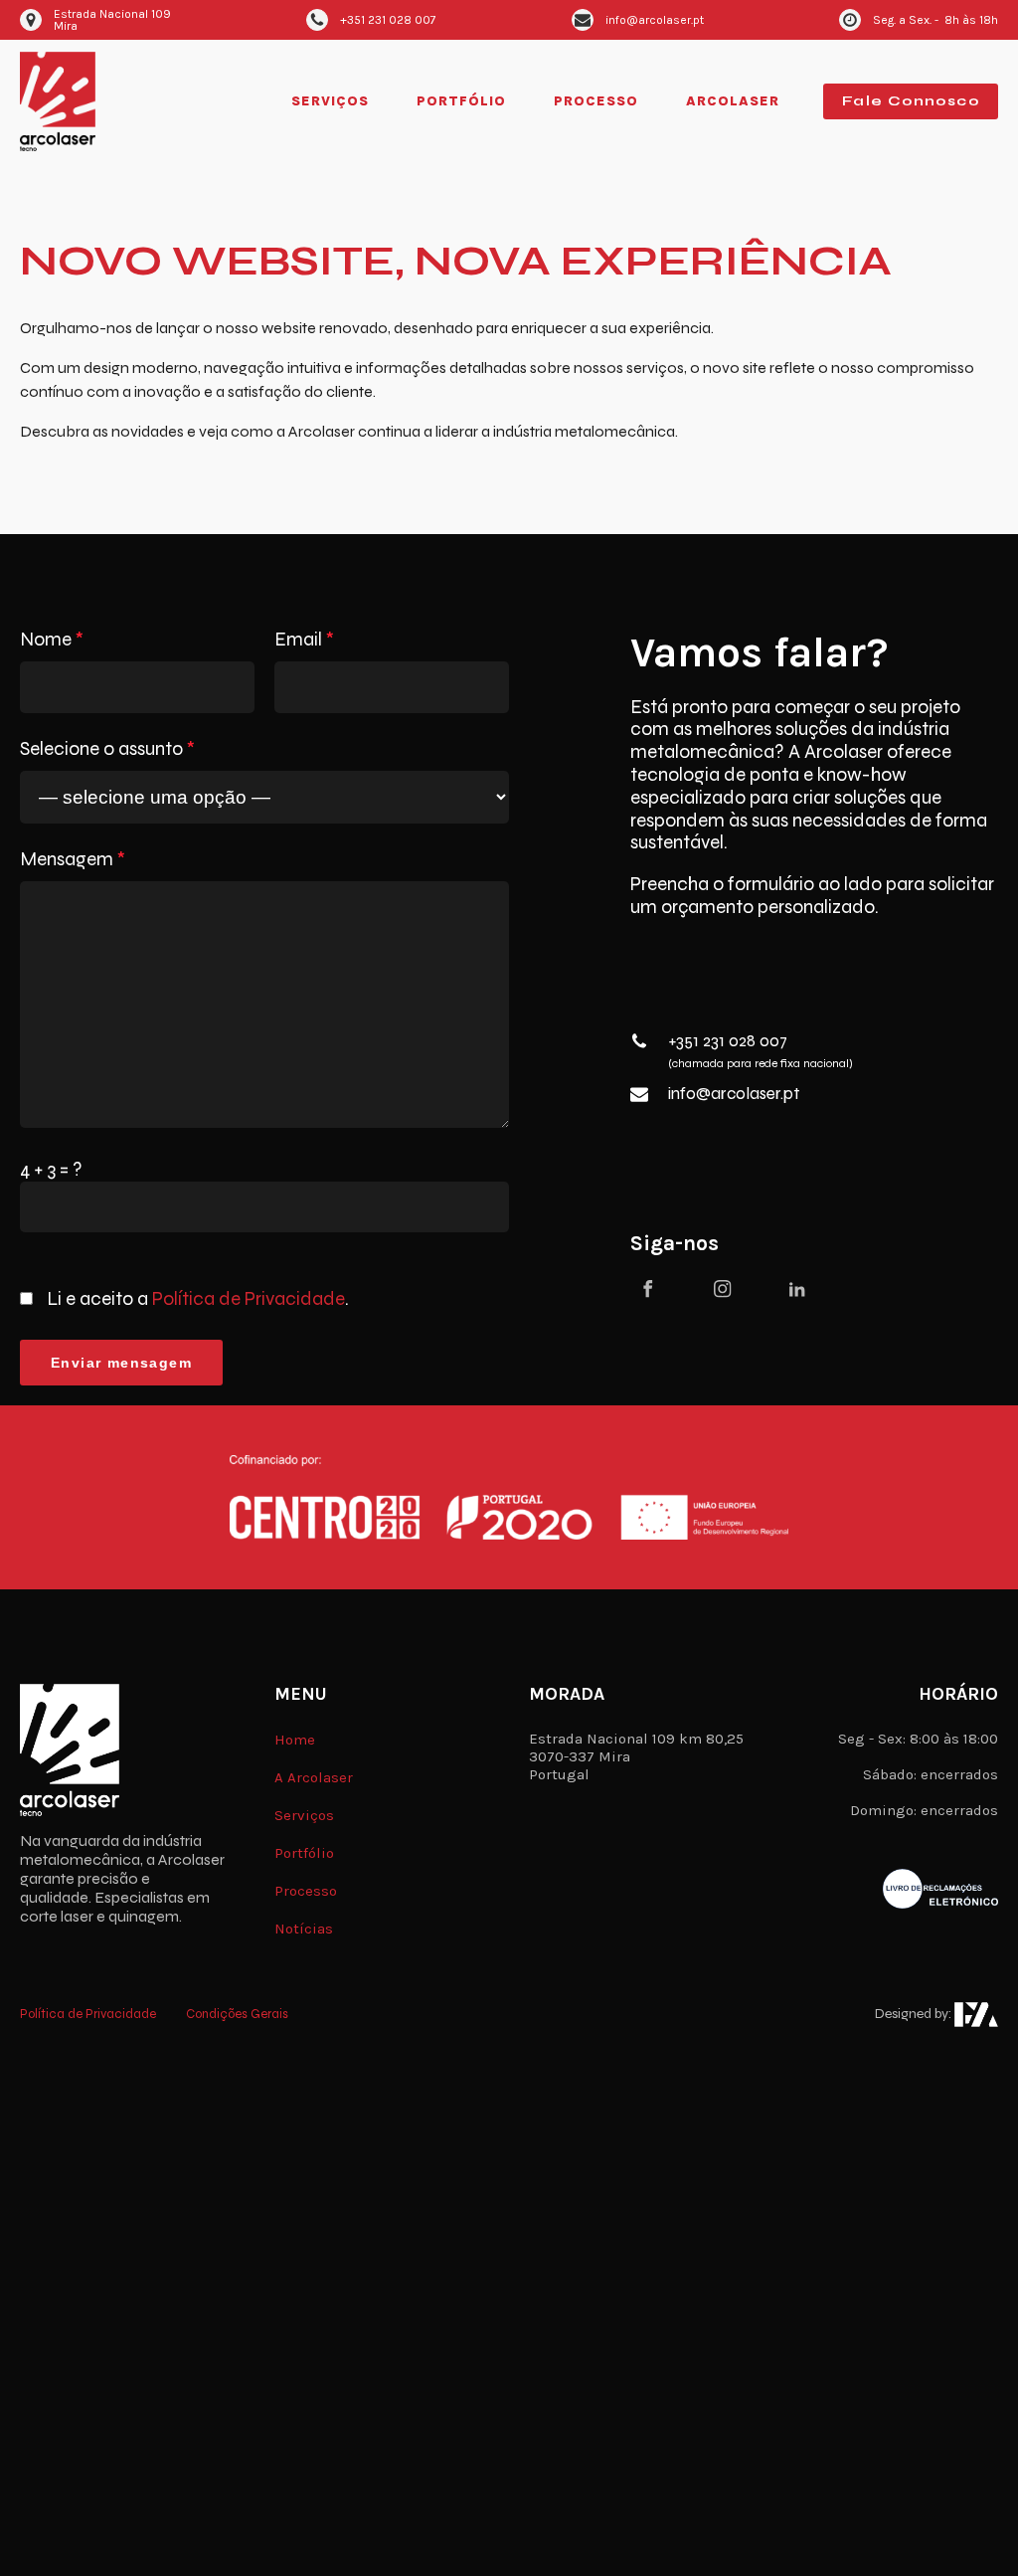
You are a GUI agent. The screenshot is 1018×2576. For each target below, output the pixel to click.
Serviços (330, 101)
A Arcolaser (314, 1777)
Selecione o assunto (107, 749)
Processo (596, 101)
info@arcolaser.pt (734, 1094)
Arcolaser (733, 101)
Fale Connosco (911, 101)
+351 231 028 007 (728, 1041)
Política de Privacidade (249, 1298)
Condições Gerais (237, 2015)
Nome (52, 640)
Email (304, 640)
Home (295, 1740)
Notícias (304, 1929)
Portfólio (461, 101)
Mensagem (73, 859)
